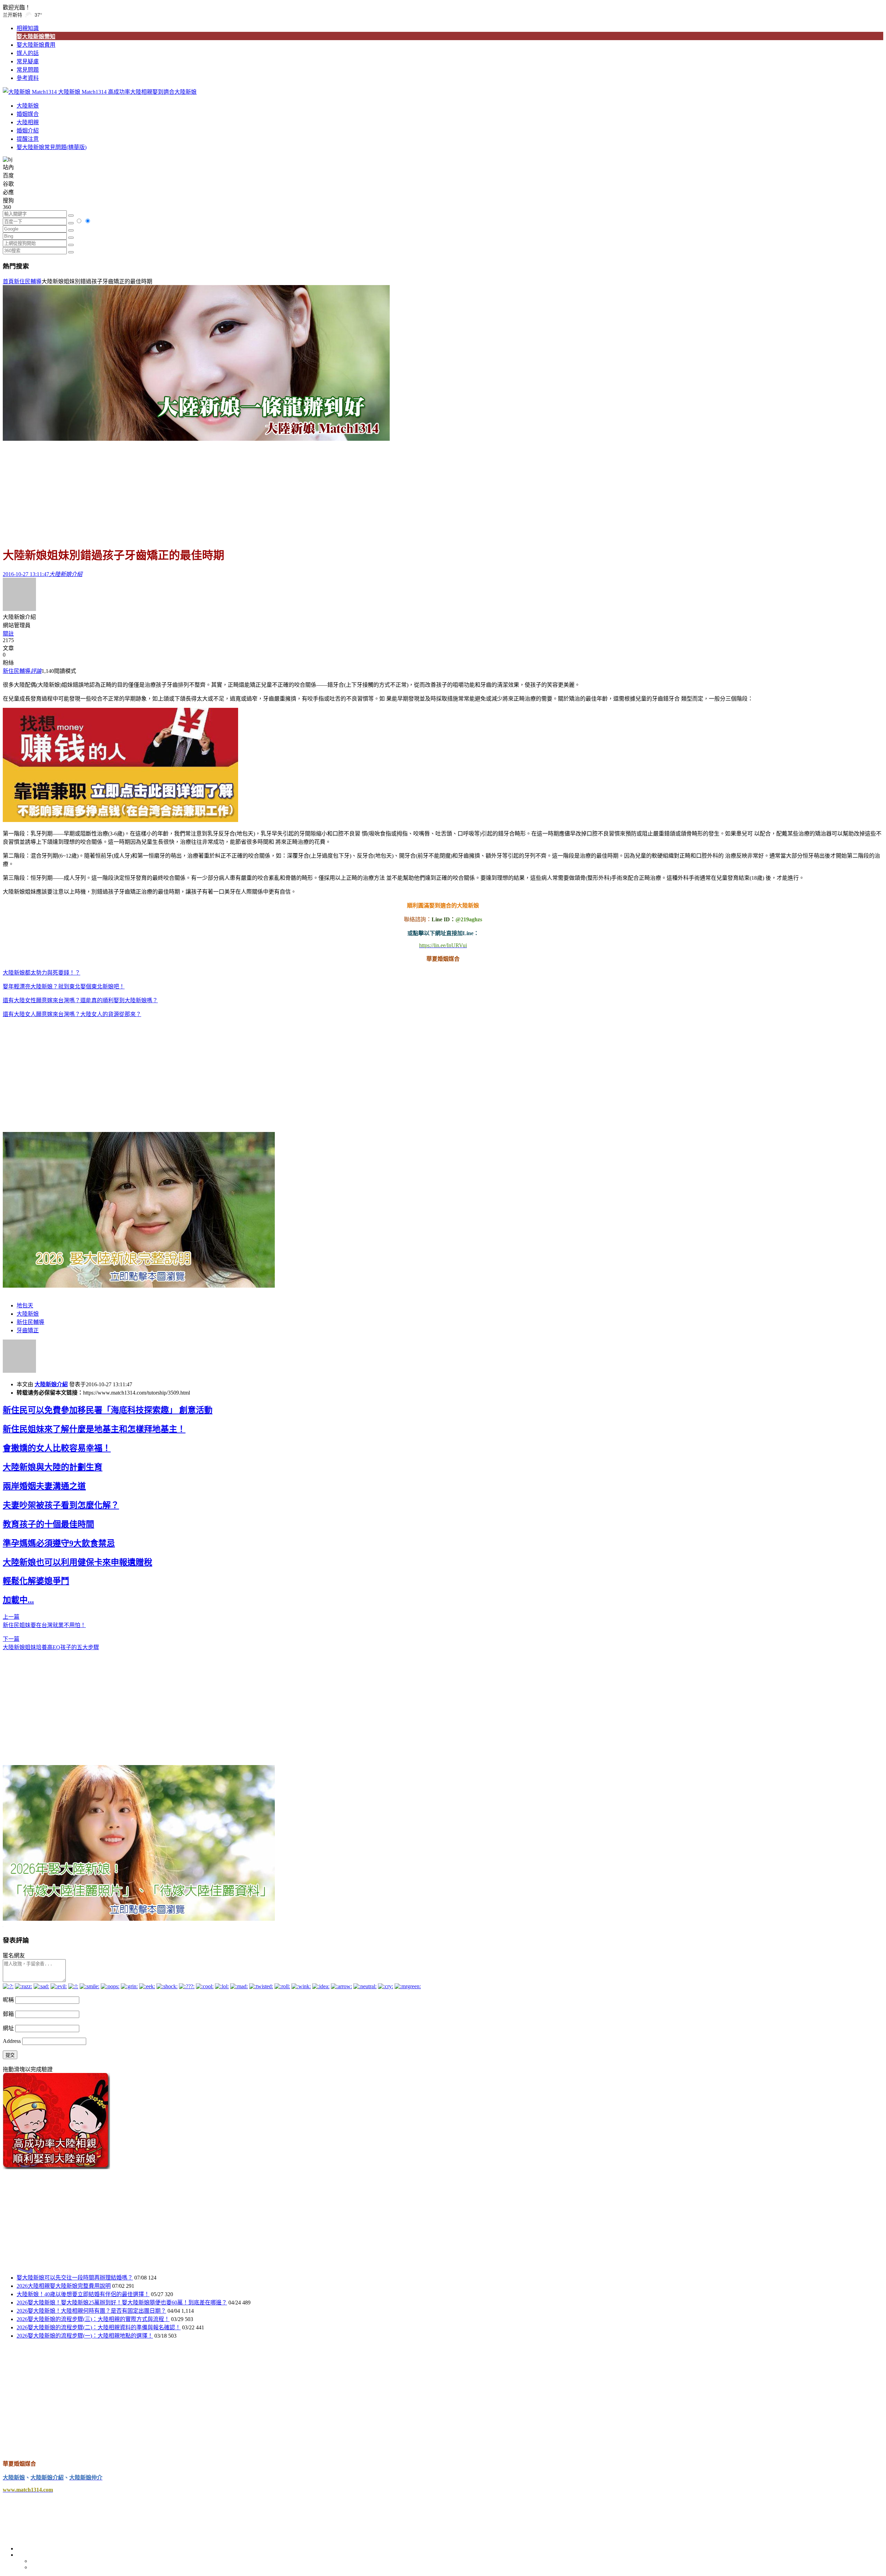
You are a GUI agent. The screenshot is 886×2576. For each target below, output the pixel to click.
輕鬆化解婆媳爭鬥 (36, 1581)
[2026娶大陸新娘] (139, 1286)
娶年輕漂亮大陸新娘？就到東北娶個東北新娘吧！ (64, 986)
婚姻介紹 (28, 131)
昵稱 (8, 2000)
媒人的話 (28, 53)
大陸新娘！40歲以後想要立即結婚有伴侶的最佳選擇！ (83, 2294)
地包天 (25, 1305)
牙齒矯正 (28, 1330)
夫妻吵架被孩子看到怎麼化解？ (61, 1505)
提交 (10, 2055)
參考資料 (28, 78)
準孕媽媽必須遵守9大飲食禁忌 (59, 1543)
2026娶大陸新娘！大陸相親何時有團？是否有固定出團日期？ (91, 2311)
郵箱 (8, 2014)
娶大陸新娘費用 (36, 45)
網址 (8, 2028)
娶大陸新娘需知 (36, 36)
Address (12, 2041)
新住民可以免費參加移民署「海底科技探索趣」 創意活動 (108, 1410)
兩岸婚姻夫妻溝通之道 (44, 1486)
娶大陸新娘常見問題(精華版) (52, 147)
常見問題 (28, 70)
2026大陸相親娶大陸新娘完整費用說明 (64, 2286)
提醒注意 (28, 139)
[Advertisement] (443, 491)
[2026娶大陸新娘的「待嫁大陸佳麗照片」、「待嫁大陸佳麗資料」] (139, 1919)
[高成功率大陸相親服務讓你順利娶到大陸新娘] (56, 2167)
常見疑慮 (28, 61)
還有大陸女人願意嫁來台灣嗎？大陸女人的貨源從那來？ (72, 1014)
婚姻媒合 (28, 114)
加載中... (18, 1600)
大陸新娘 (28, 106)
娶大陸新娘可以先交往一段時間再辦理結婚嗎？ (75, 2278)
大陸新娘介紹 (51, 1384)
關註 (8, 634)
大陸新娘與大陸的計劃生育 (53, 1467)
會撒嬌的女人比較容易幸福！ (57, 1448)
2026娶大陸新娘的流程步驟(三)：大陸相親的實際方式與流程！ (93, 2319)
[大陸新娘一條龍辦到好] (196, 439)
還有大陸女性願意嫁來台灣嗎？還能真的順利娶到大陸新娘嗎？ (80, 1000)
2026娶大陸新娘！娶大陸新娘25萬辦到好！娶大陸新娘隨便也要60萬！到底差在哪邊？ (122, 2303)
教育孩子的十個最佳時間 (48, 1524)
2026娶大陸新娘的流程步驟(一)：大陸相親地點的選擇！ (85, 2336)
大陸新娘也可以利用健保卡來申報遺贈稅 (78, 1562)
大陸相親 (28, 122)
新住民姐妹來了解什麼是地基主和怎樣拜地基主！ (94, 1429)
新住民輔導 (28, 281)
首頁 (8, 281)
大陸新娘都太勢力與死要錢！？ (42, 973)
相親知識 (28, 28)
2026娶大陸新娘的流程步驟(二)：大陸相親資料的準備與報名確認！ (99, 2327)
